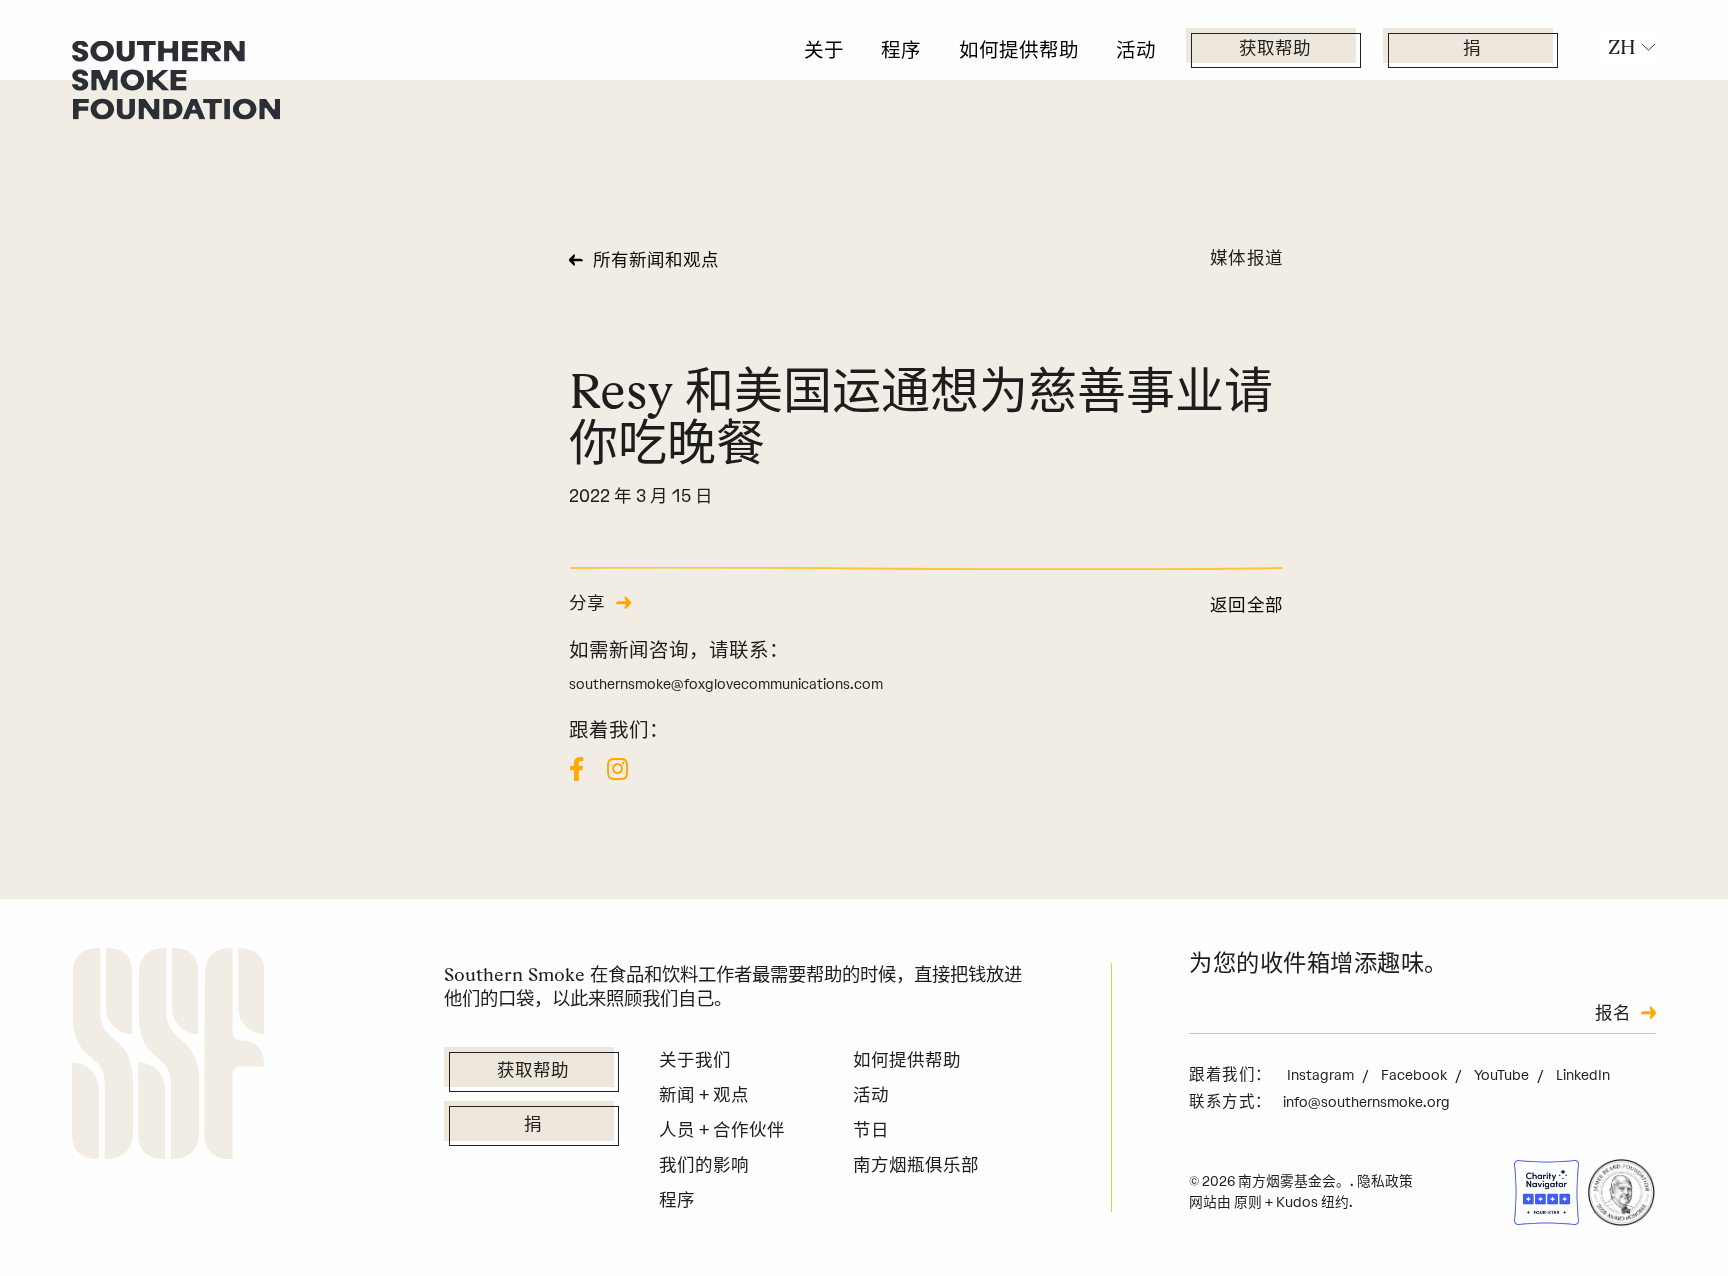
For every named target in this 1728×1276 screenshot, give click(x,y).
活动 (1136, 50)
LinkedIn (1583, 1075)
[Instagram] (617, 769)
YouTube (1503, 1075)
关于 (824, 50)
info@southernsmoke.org (1366, 1102)
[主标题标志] (176, 78)
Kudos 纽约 (1312, 1202)
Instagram (1322, 1075)
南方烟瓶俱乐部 (916, 1164)
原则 (1248, 1202)
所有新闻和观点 (656, 261)
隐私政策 (1385, 1181)
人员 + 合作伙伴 (722, 1129)
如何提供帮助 (1019, 50)
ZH (1622, 47)
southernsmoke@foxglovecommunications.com (726, 684)
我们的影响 (704, 1164)
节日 (871, 1129)
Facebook (1415, 1075)
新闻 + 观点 (704, 1094)
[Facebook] (576, 769)
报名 (1613, 1014)
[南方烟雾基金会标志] (168, 1057)
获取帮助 (1275, 49)
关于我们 (695, 1059)
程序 (901, 50)
